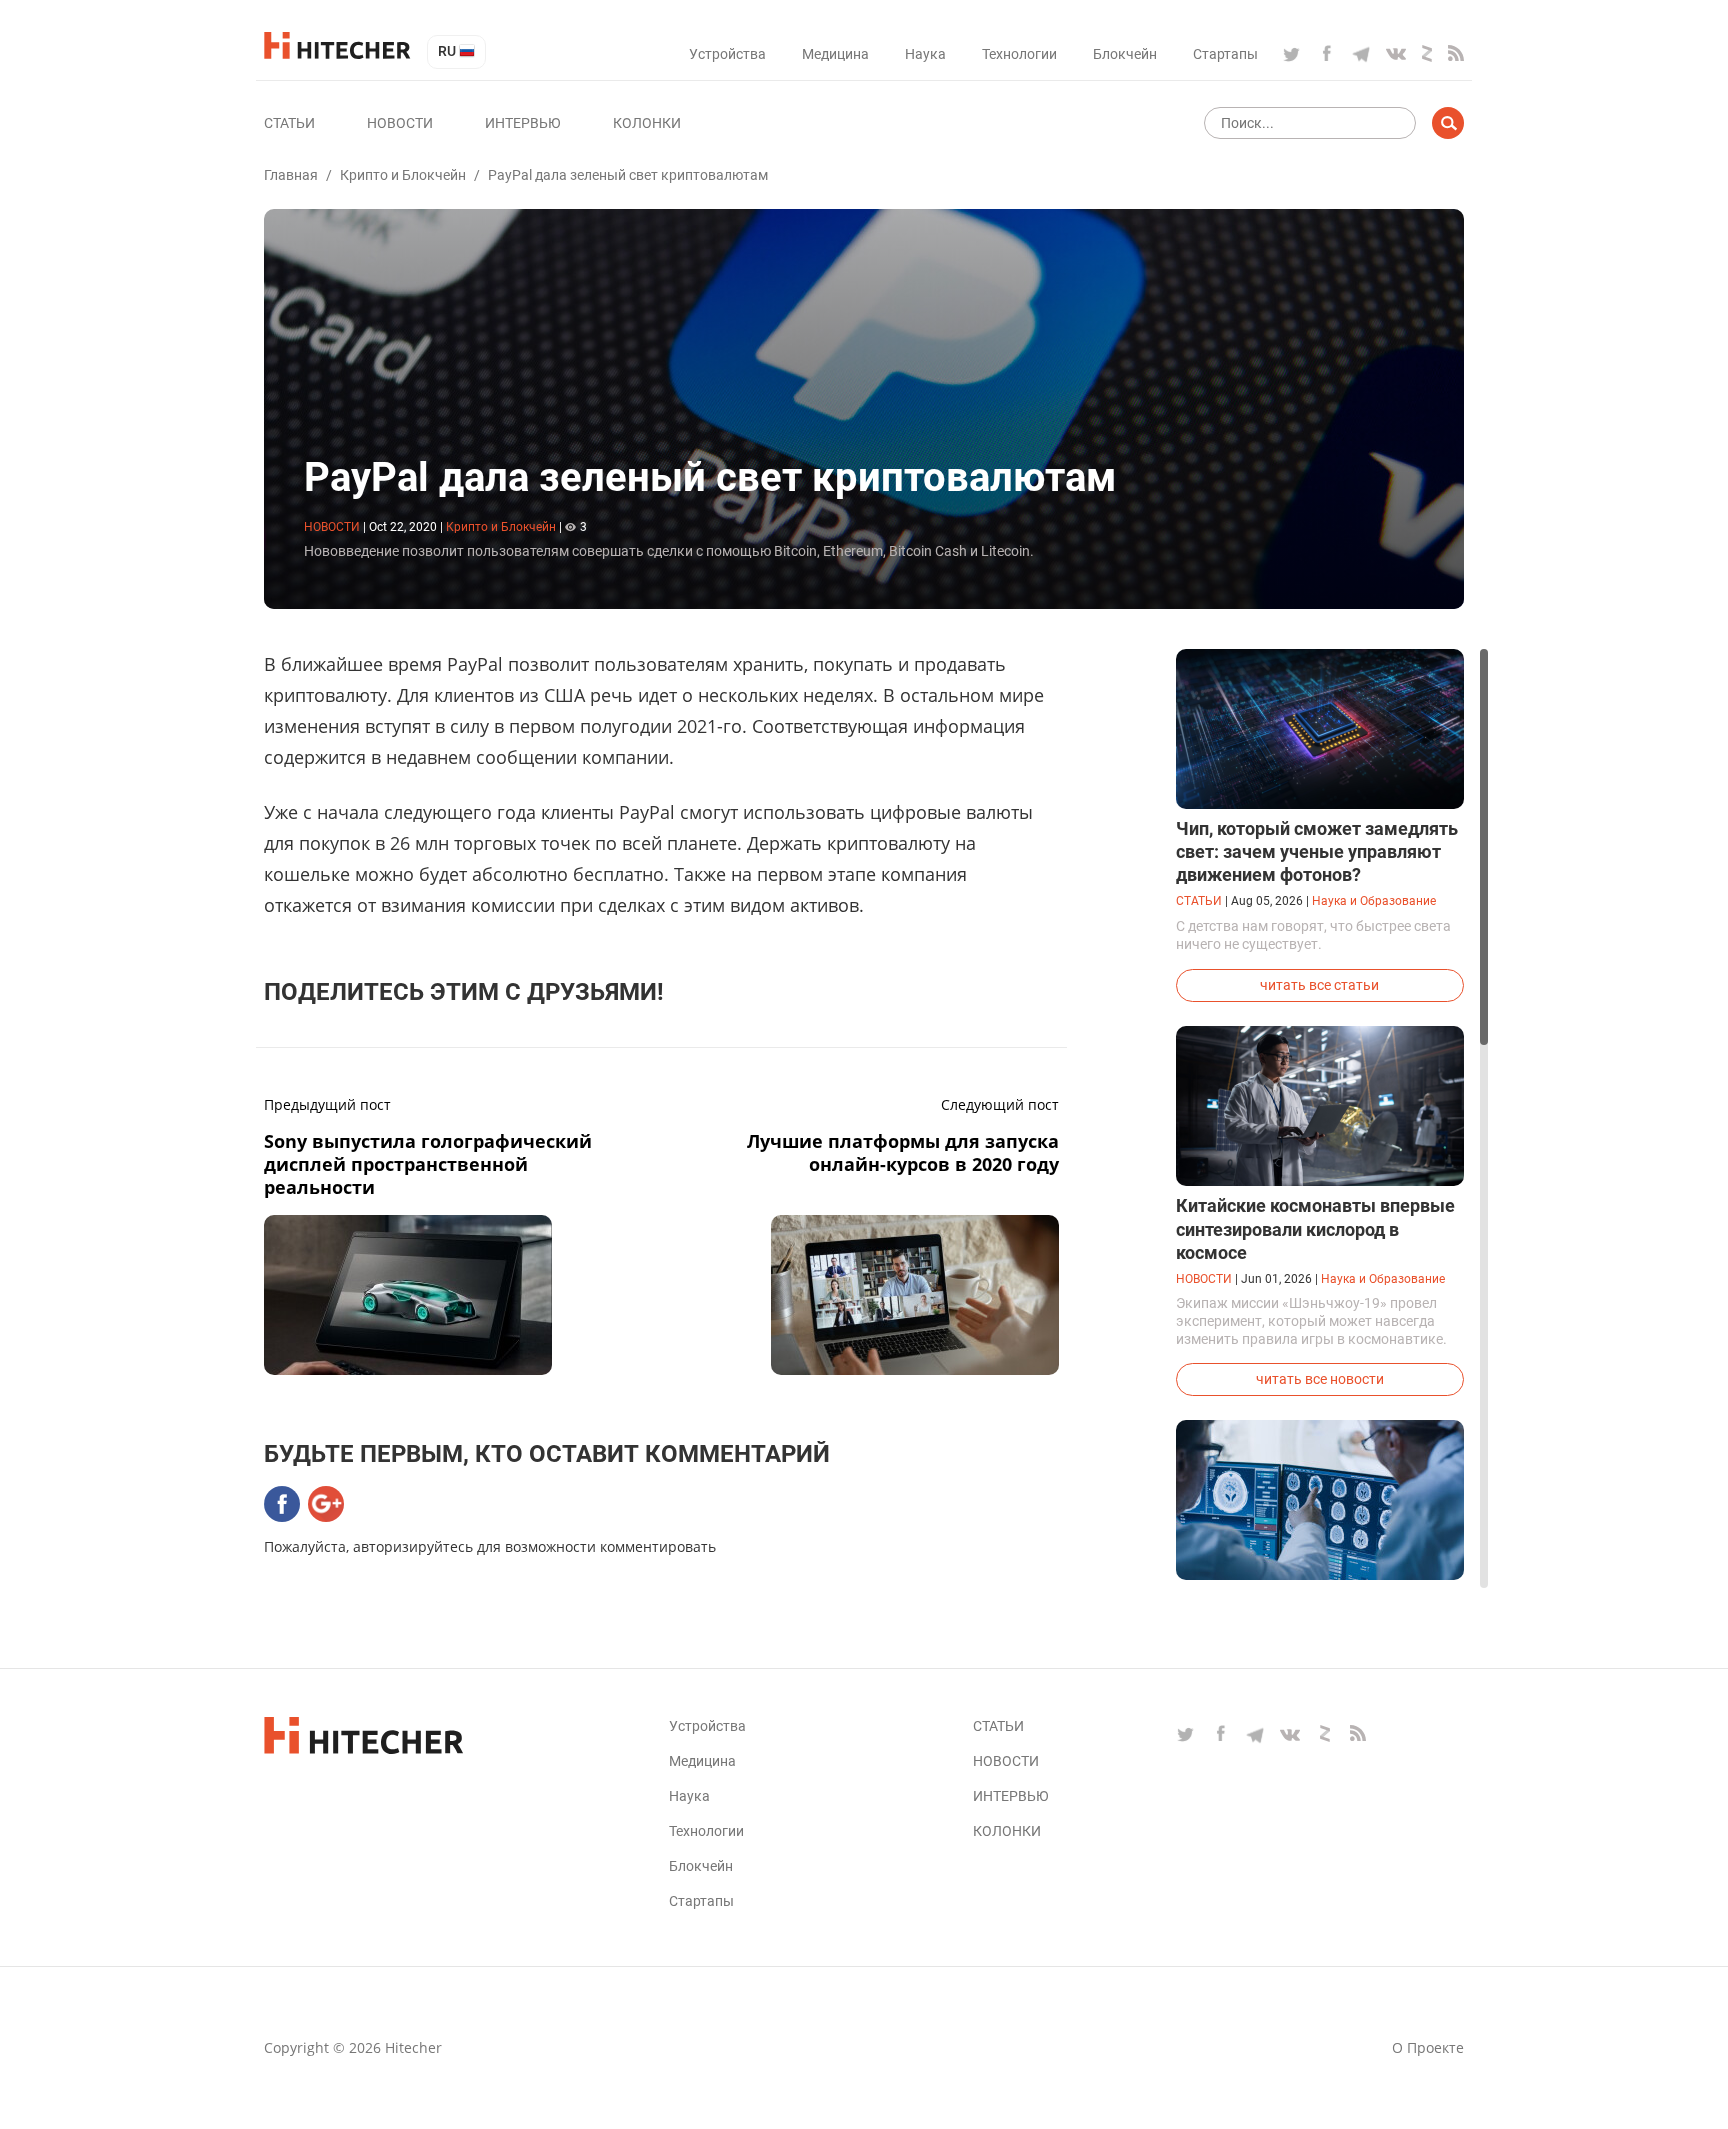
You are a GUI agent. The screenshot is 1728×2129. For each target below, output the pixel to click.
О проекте (1428, 2047)
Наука (925, 54)
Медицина (835, 54)
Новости (400, 123)
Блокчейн (1125, 54)
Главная (291, 175)
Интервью (523, 123)
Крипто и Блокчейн (403, 175)
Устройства (727, 54)
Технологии (1019, 54)
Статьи (289, 123)
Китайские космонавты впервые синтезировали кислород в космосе (1315, 1228)
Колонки (647, 123)
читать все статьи (1319, 985)
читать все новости (1320, 1379)
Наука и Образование (1374, 901)
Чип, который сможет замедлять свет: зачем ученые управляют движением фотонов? (1317, 851)
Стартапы (1225, 54)
